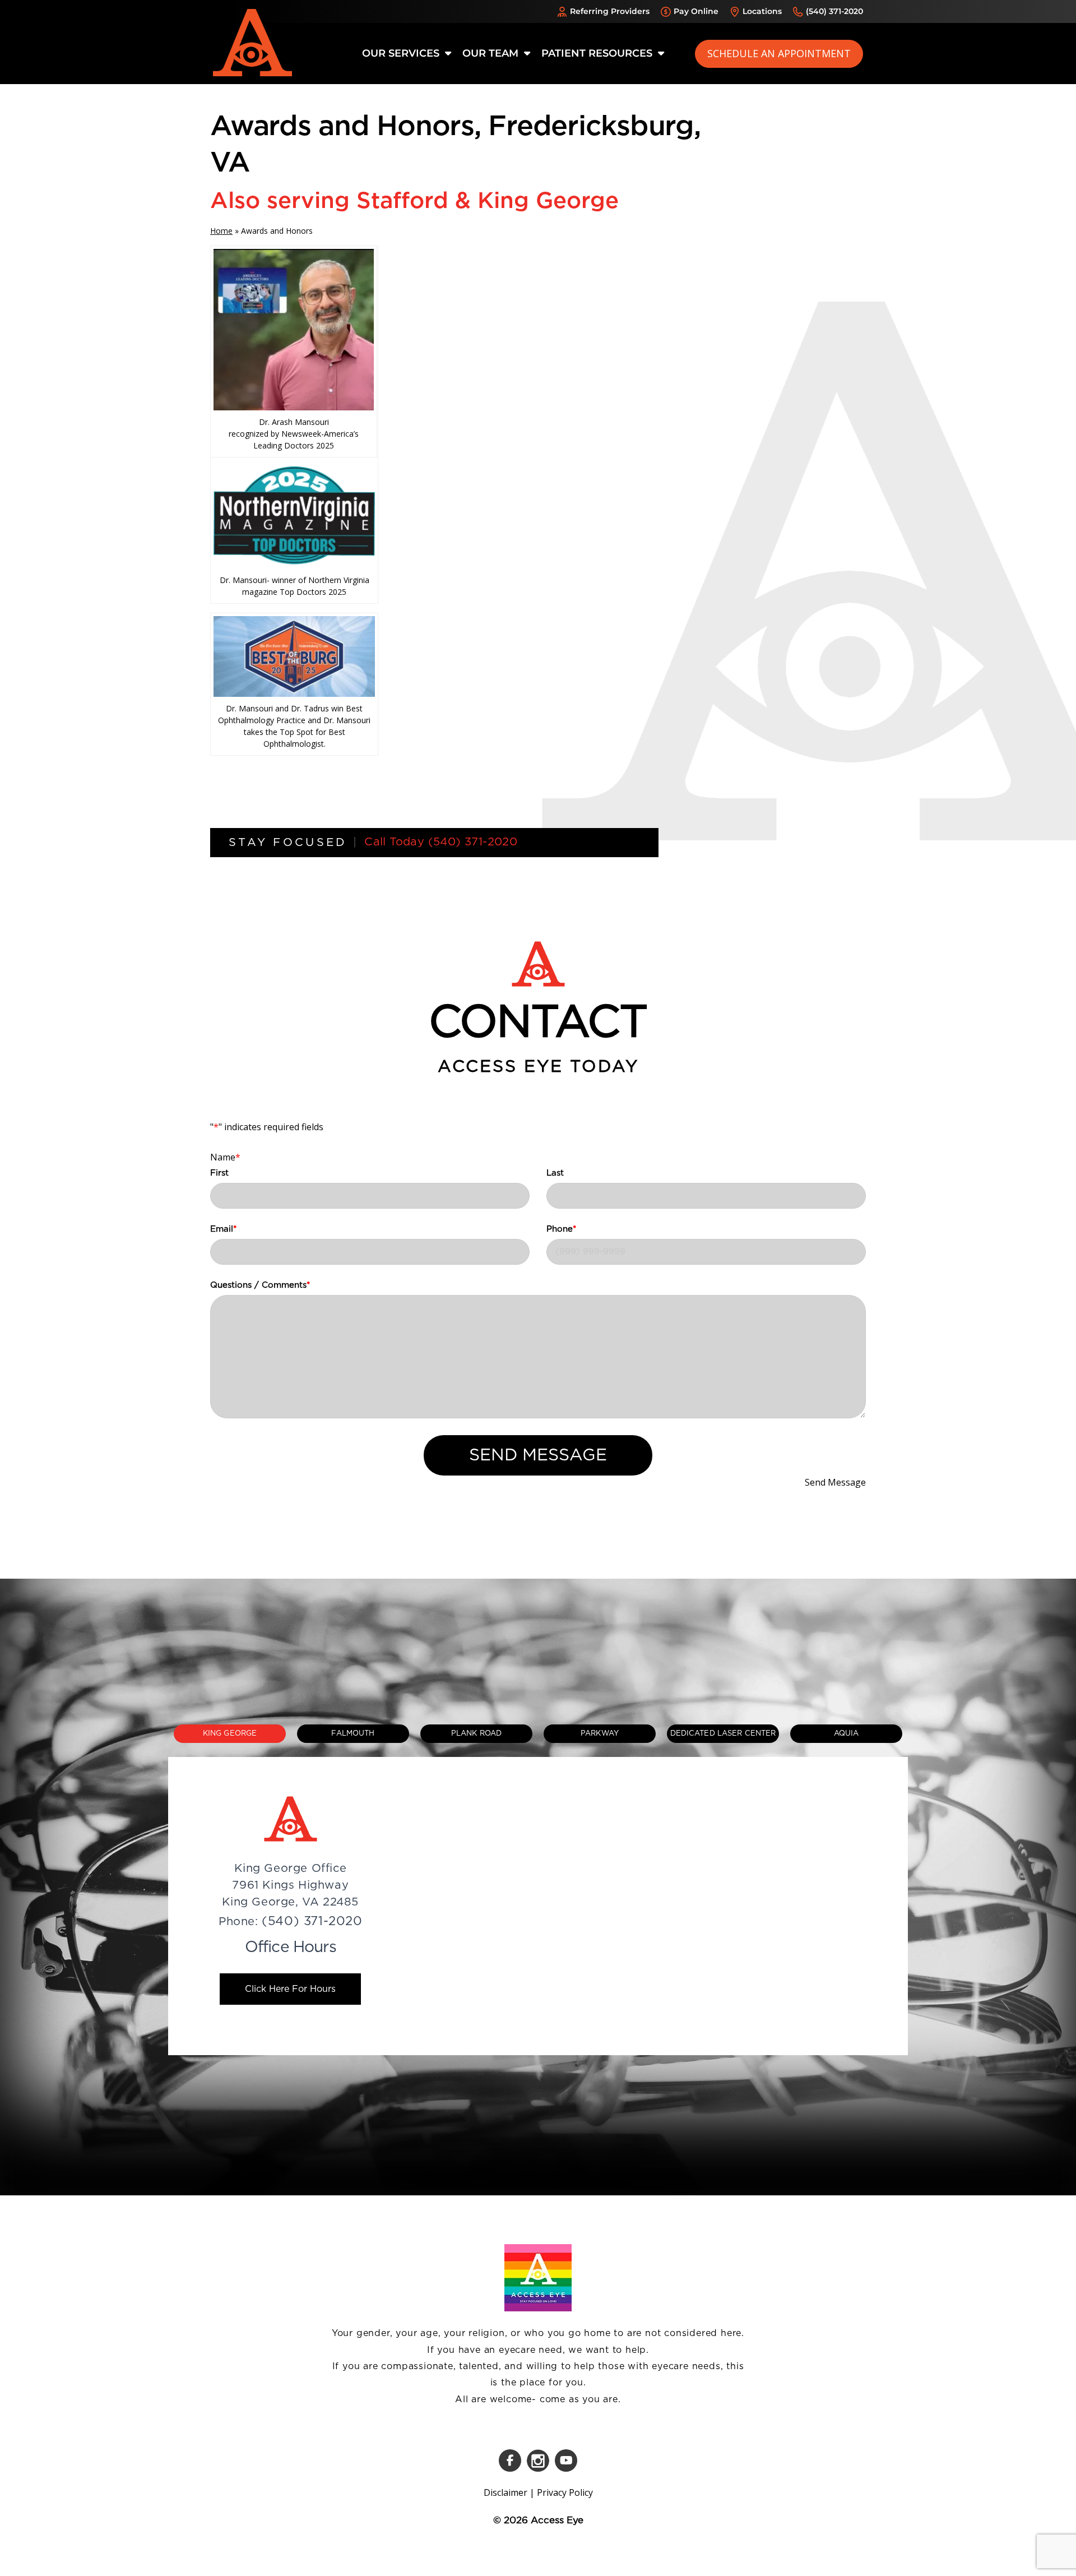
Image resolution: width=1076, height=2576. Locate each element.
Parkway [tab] (600, 1734)
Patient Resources (598, 53)
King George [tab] (230, 1734)
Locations (762, 11)
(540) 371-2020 (834, 11)
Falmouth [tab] (353, 1734)
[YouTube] (566, 2461)
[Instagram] (538, 2461)
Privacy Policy (565, 2492)
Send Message (538, 1455)
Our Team (492, 53)
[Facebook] (510, 2461)
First (219, 1173)
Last (555, 1173)
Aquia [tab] (847, 1734)
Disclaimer (505, 2492)
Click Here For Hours (290, 1989)
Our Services (402, 53)
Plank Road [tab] (476, 1734)
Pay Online (696, 11)
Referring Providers (610, 11)
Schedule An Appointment (779, 53)
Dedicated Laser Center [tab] (723, 1734)
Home (221, 231)
